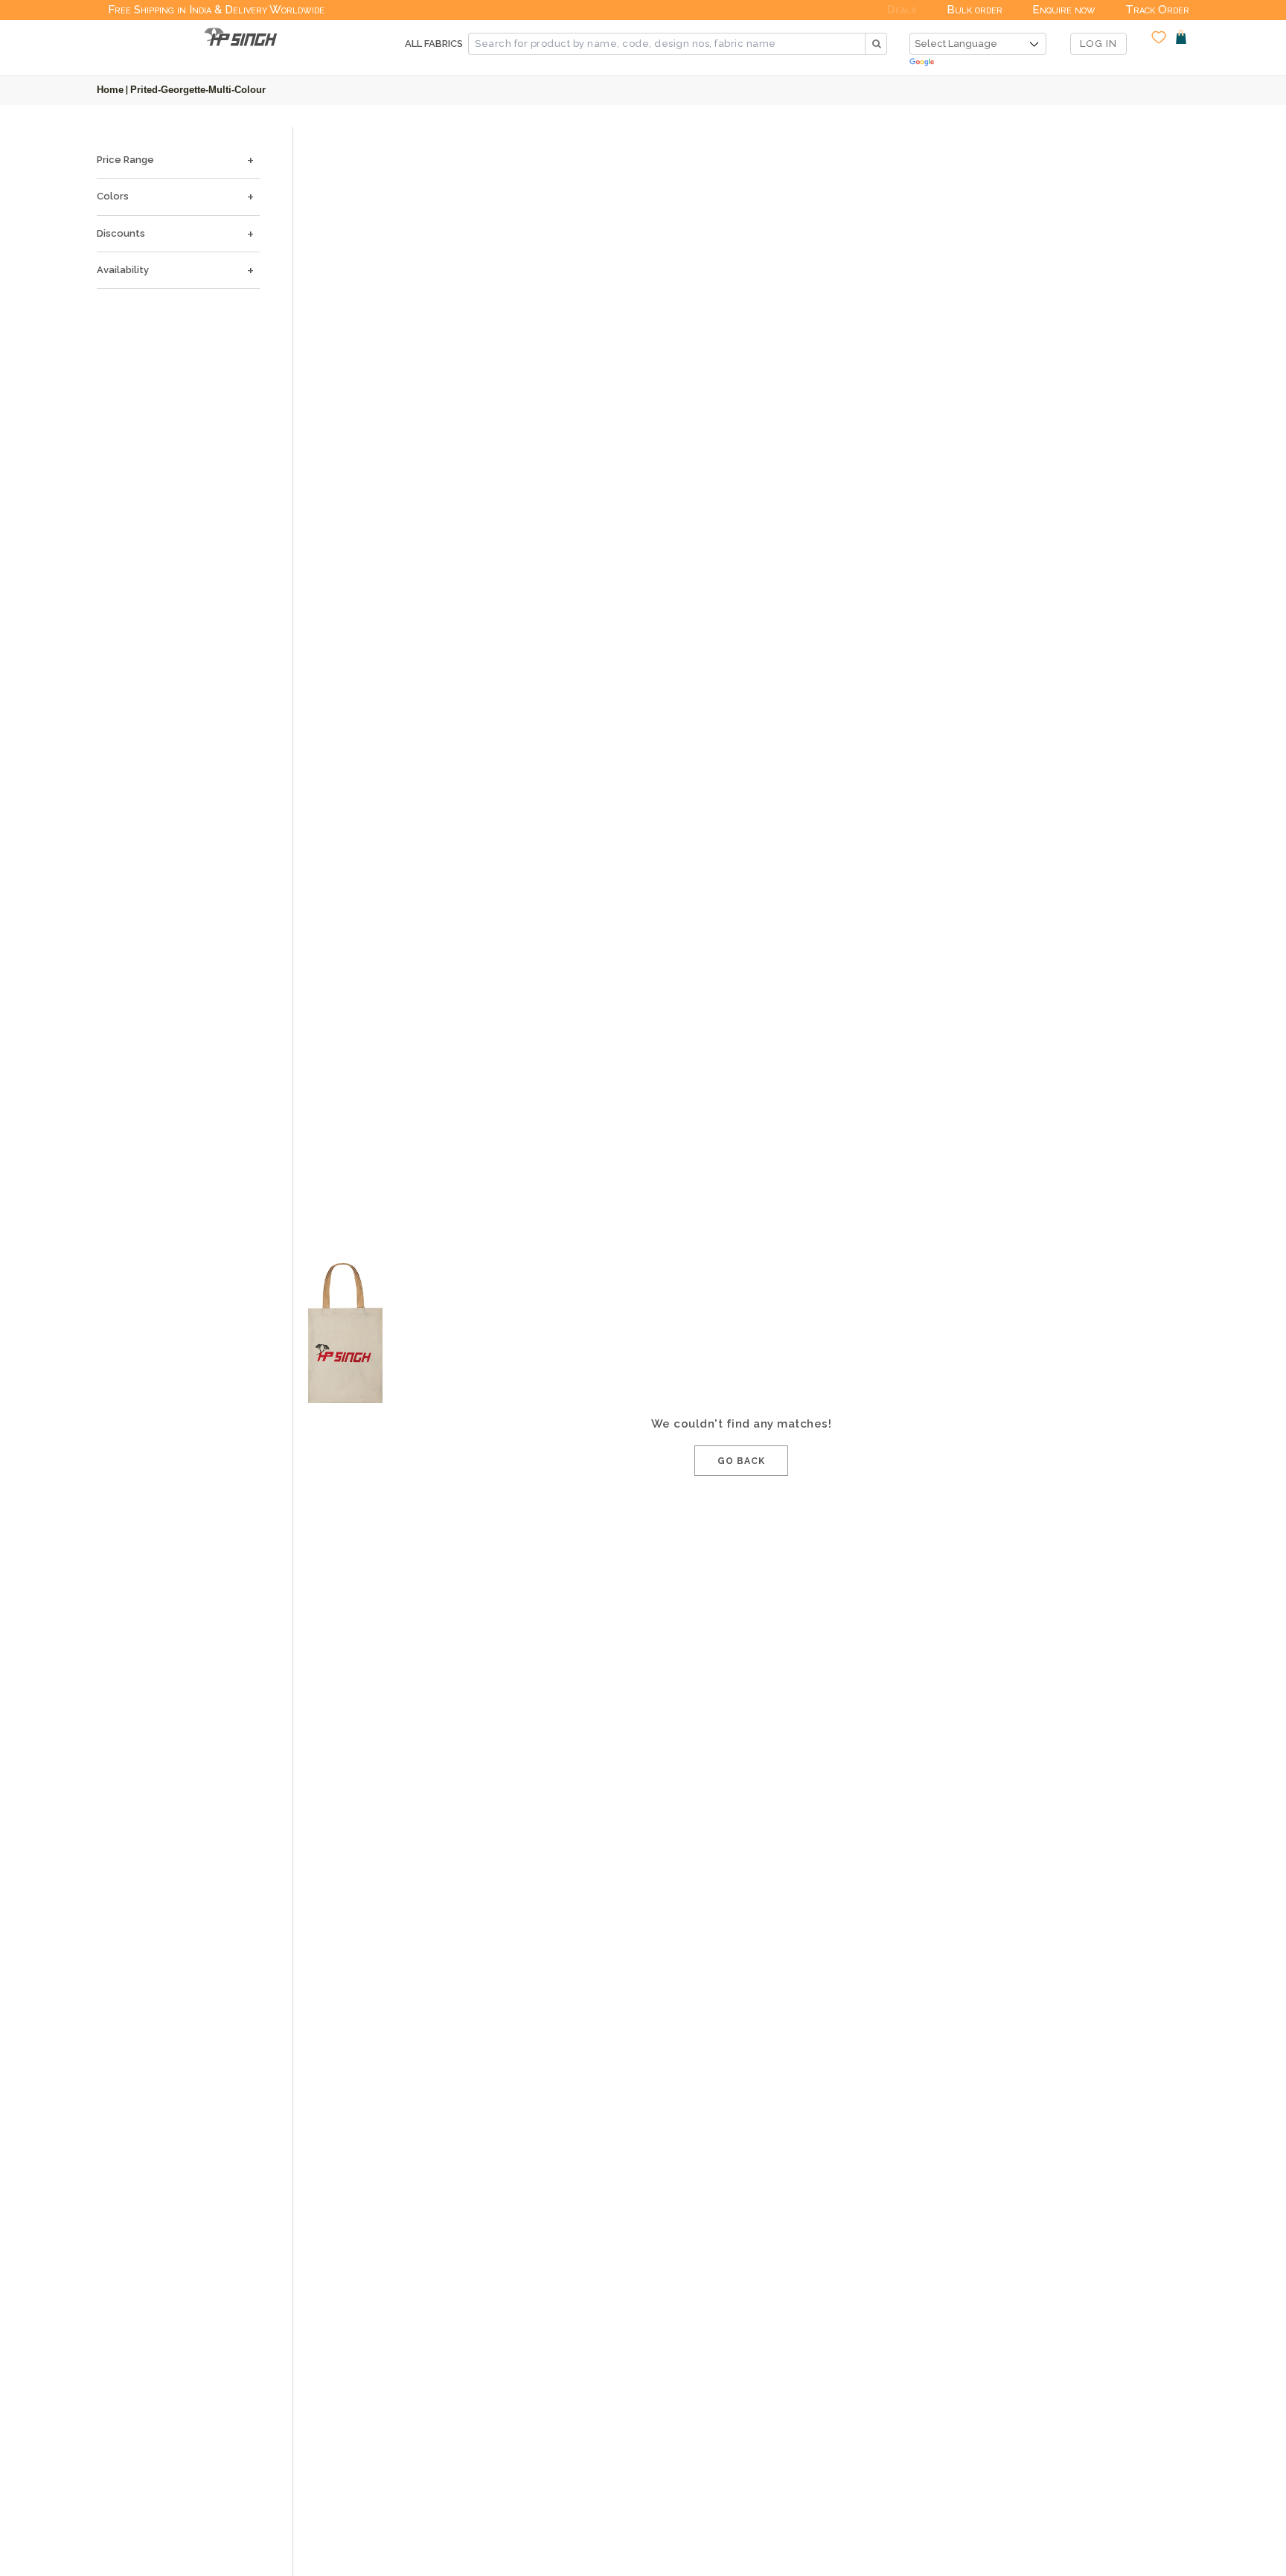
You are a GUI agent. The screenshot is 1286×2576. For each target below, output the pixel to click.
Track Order (1157, 10)
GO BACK (741, 1461)
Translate (978, 63)
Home (110, 90)
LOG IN (1098, 44)
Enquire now (1064, 10)
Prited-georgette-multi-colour (198, 90)
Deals (902, 10)
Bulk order (975, 10)
